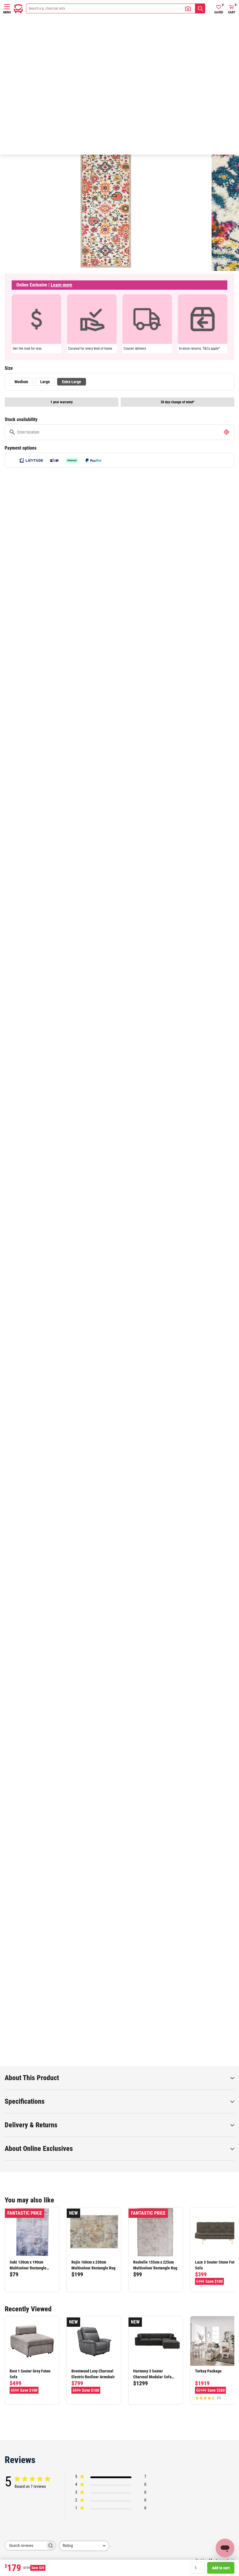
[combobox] (84, 2546)
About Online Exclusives (39, 2149)
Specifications (25, 2101)
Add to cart (221, 2568)
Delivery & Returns (31, 2125)
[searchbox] (25, 2546)
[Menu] (7, 7)
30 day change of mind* (178, 402)
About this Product (32, 2078)
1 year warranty (61, 402)
